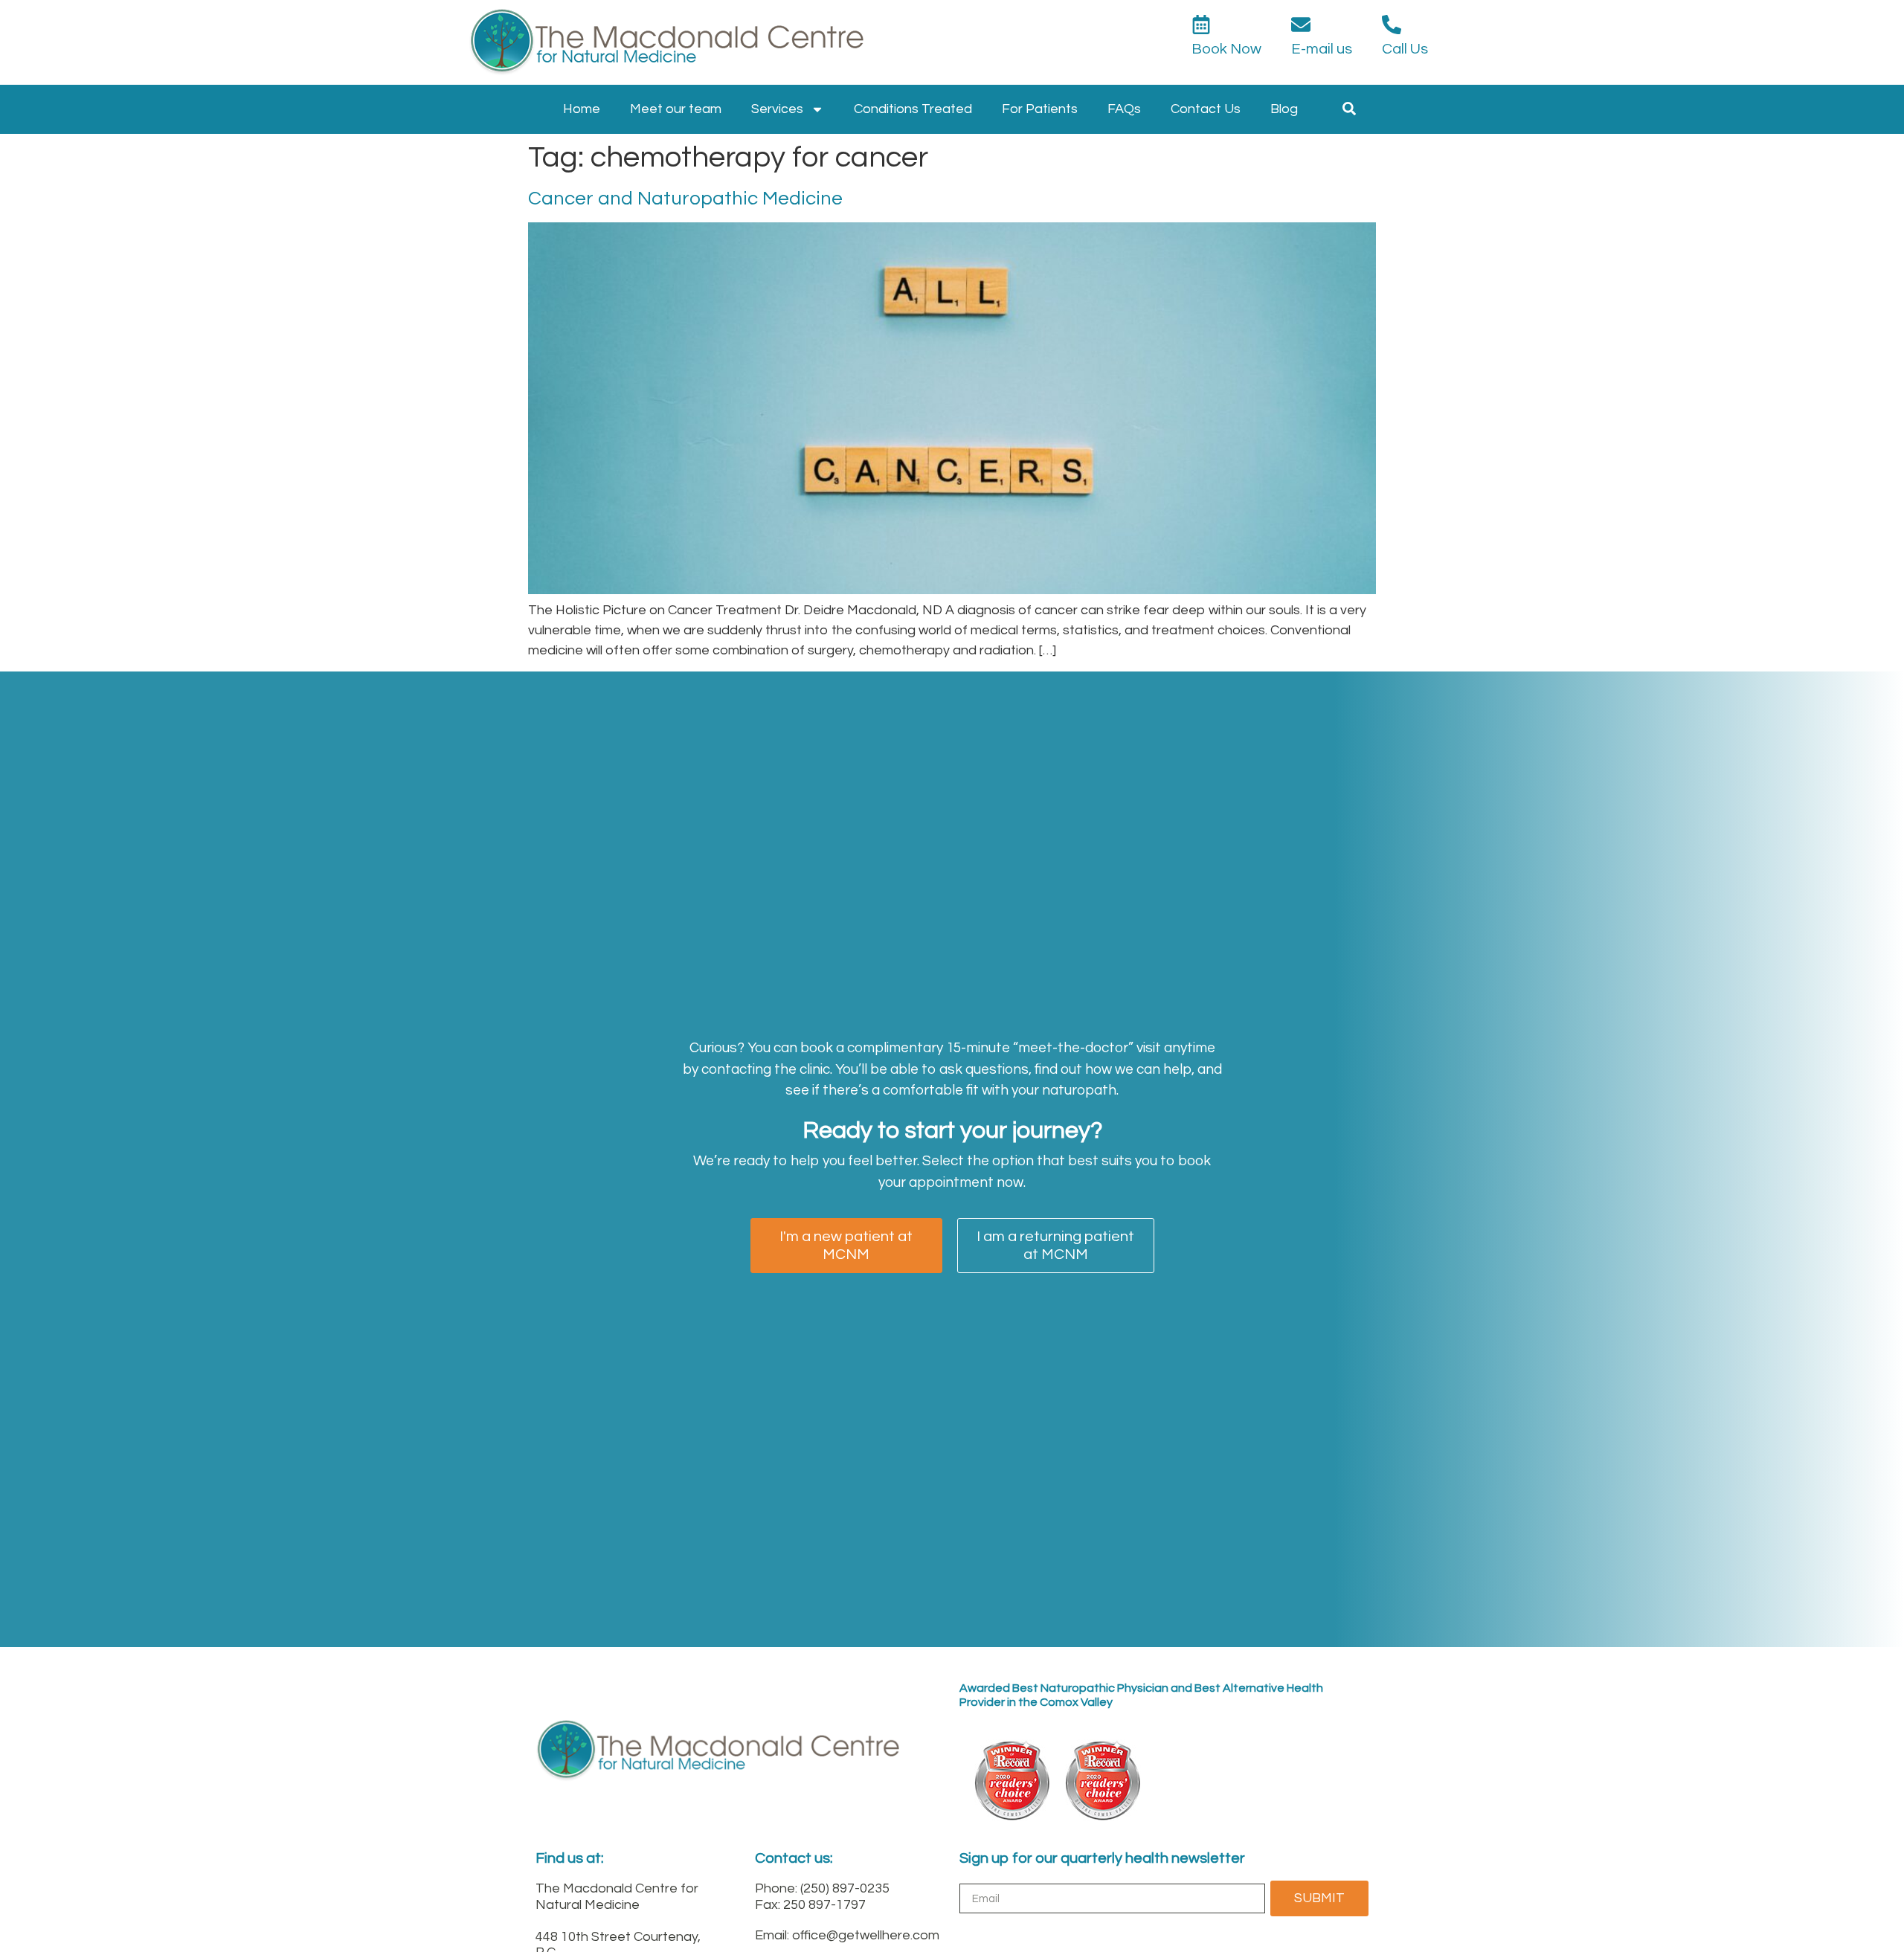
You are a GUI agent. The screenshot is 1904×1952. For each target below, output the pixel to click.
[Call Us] (1392, 25)
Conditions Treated (913, 109)
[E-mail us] (1301, 25)
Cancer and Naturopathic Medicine (685, 199)
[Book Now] (1201, 25)
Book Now (1226, 49)
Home (582, 109)
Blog (1284, 109)
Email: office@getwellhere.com (847, 1935)
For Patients (1040, 109)
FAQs (1124, 109)
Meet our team (676, 109)
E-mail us (1322, 49)
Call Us (1405, 49)
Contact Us (1206, 109)
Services (777, 109)
